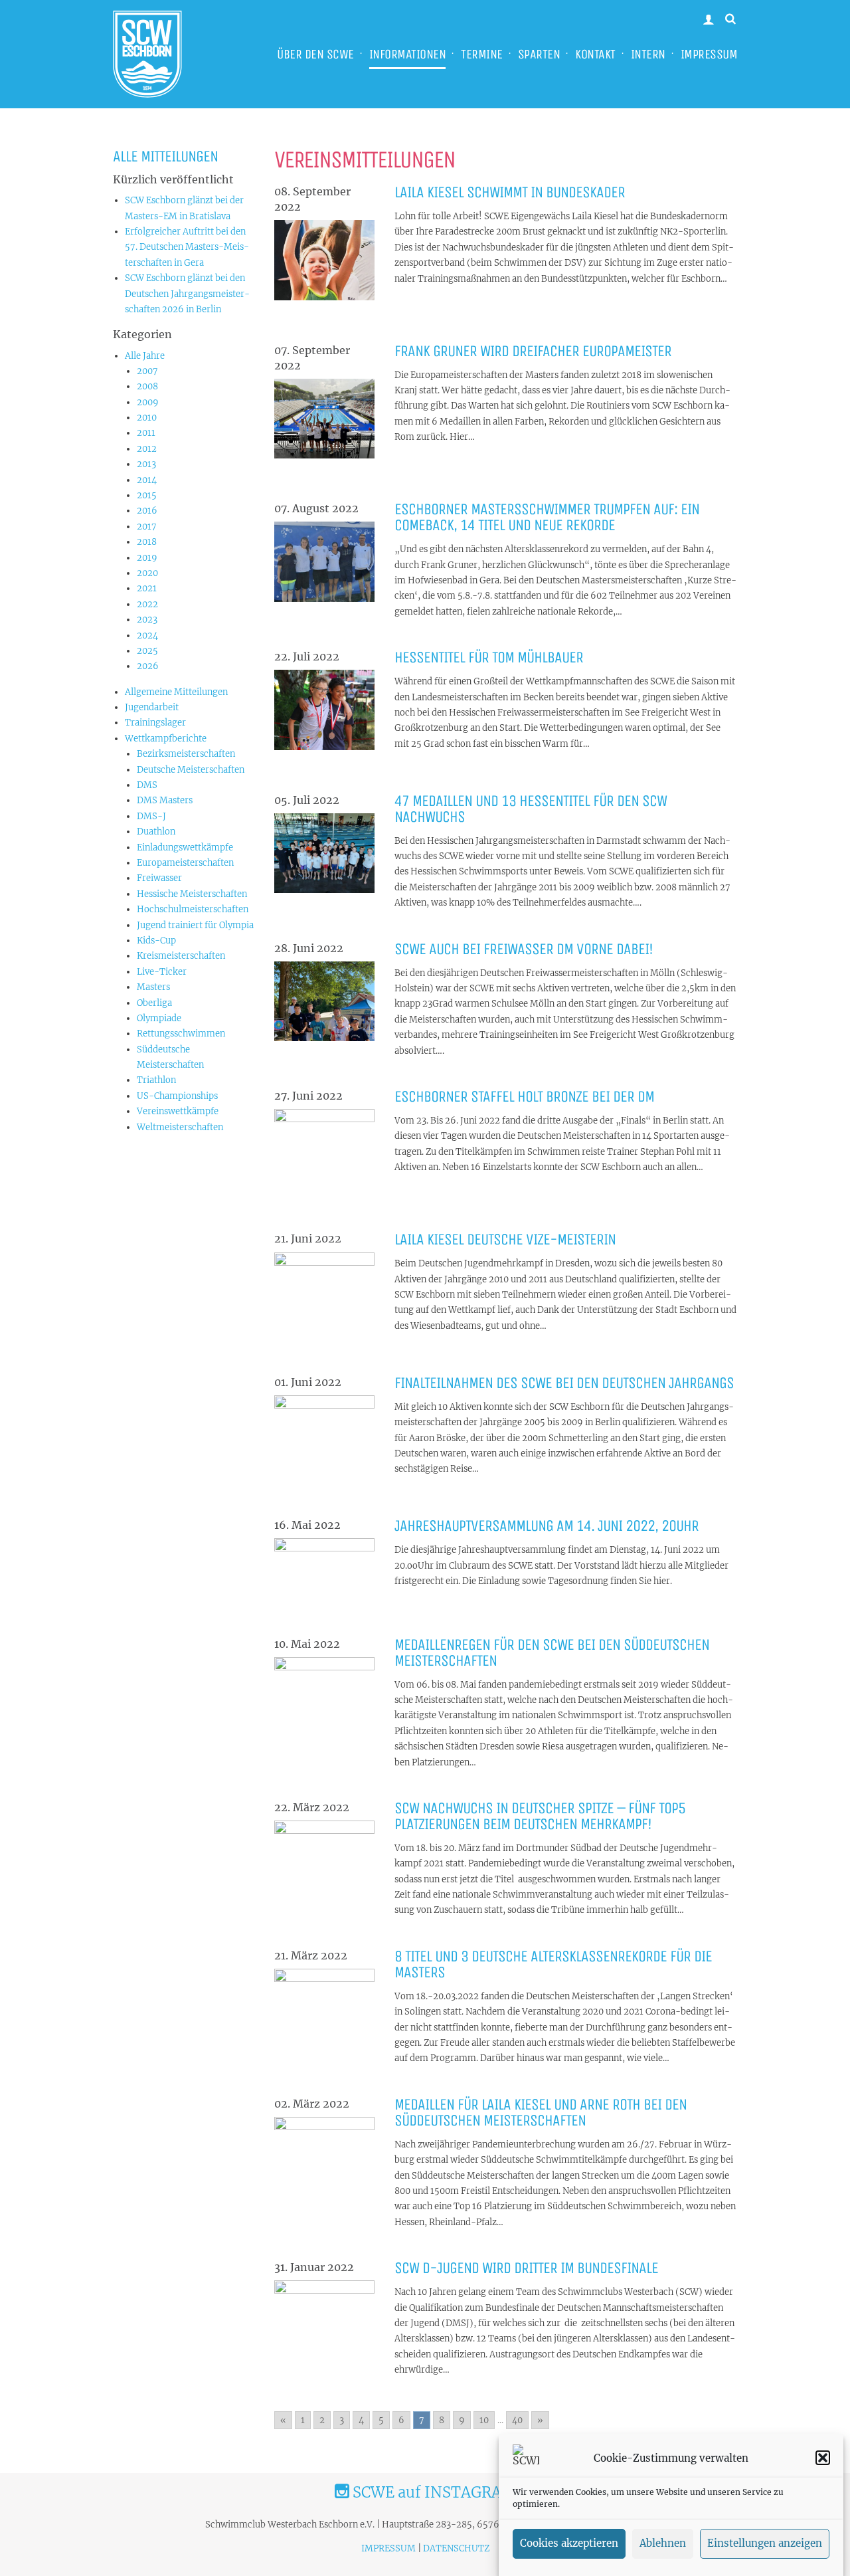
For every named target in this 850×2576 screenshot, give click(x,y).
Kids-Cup (156, 941)
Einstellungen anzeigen (765, 2544)
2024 (147, 636)
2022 (147, 604)
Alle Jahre (145, 356)
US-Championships (177, 1096)
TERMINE (482, 54)
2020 (147, 573)
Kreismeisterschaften (181, 956)
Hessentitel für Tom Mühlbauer (489, 657)
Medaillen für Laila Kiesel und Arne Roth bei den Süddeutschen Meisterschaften (541, 2112)
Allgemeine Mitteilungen (176, 692)
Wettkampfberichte (166, 739)
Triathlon (156, 1080)
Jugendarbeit (152, 707)
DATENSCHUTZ (456, 2548)
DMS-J (151, 816)
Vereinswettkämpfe (178, 1111)
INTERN (648, 54)
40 (517, 2420)
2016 (147, 511)
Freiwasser (159, 878)
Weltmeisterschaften (180, 1127)
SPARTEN (539, 54)
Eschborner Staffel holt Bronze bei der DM (524, 1096)
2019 (147, 558)
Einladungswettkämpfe (185, 847)
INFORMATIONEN (408, 54)
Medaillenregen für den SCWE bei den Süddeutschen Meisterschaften (552, 1652)
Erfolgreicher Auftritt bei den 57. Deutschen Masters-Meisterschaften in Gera (187, 247)
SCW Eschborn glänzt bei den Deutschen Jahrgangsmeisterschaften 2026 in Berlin (187, 294)
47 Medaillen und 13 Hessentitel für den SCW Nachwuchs (531, 809)
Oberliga (154, 1003)
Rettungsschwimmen (181, 1034)
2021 (147, 588)
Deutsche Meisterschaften (191, 770)
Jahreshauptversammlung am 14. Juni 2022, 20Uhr (547, 1526)
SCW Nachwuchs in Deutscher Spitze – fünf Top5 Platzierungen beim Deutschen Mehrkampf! (540, 1816)
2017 (147, 527)
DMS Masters (165, 800)
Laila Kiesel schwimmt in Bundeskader (510, 192)
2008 (147, 386)
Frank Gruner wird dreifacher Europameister (533, 351)
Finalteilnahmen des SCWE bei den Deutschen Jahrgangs (564, 1383)
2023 (147, 620)
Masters (153, 987)
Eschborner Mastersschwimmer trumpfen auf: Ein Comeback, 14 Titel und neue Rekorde (547, 517)
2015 (147, 495)
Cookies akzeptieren (569, 2544)
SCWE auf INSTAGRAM (432, 2492)
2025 (147, 651)
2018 (147, 542)
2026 (148, 666)
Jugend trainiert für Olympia (195, 925)
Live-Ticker (162, 972)
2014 (147, 480)
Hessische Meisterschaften (192, 894)
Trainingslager (155, 723)
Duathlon (156, 832)
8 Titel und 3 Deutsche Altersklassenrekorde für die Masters (553, 1964)
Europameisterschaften (185, 863)
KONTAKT (595, 54)
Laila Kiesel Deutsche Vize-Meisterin (505, 1239)
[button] (823, 2458)
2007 (147, 371)
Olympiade (159, 1018)
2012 (147, 449)
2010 (147, 418)
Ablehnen (663, 2544)
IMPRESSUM (709, 54)
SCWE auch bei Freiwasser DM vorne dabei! (524, 949)
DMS (147, 785)
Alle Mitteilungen (165, 156)
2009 (148, 402)
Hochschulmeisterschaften (193, 909)
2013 (146, 464)
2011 (146, 433)
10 (484, 2420)
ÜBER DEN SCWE (315, 54)
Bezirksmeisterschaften (186, 754)
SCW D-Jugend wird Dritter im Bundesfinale (526, 2268)
